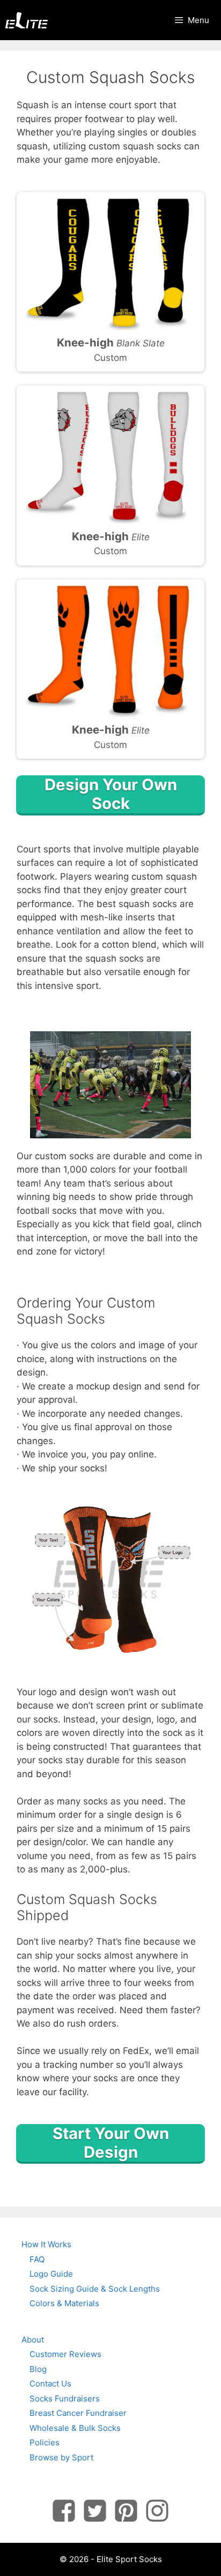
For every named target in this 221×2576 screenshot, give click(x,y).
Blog (38, 2369)
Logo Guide (51, 2274)
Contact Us (50, 2384)
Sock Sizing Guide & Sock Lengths (95, 2289)
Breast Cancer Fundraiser (78, 2413)
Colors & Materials (64, 2303)
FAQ (37, 2259)
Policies (45, 2442)
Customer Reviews (65, 2354)
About (33, 2340)
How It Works (46, 2244)
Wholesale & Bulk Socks (75, 2428)
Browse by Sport (61, 2457)
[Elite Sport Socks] (27, 20)
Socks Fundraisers (65, 2399)
